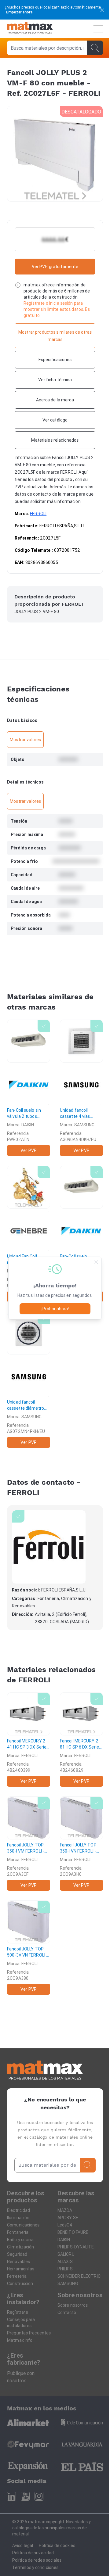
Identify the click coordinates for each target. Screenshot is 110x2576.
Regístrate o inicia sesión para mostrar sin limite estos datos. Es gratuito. (57, 309)
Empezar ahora (19, 12)
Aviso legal (23, 2546)
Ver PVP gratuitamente (55, 267)
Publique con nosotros (21, 2377)
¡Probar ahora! (55, 1309)
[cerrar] (102, 10)
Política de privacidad (33, 2553)
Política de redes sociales (37, 2560)
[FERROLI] (49, 1547)
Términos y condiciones (35, 2567)
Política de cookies (57, 2546)
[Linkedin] (11, 2496)
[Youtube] (25, 2496)
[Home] (30, 29)
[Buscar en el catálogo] (95, 48)
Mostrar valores (25, 740)
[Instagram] (39, 2496)
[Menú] (98, 29)
